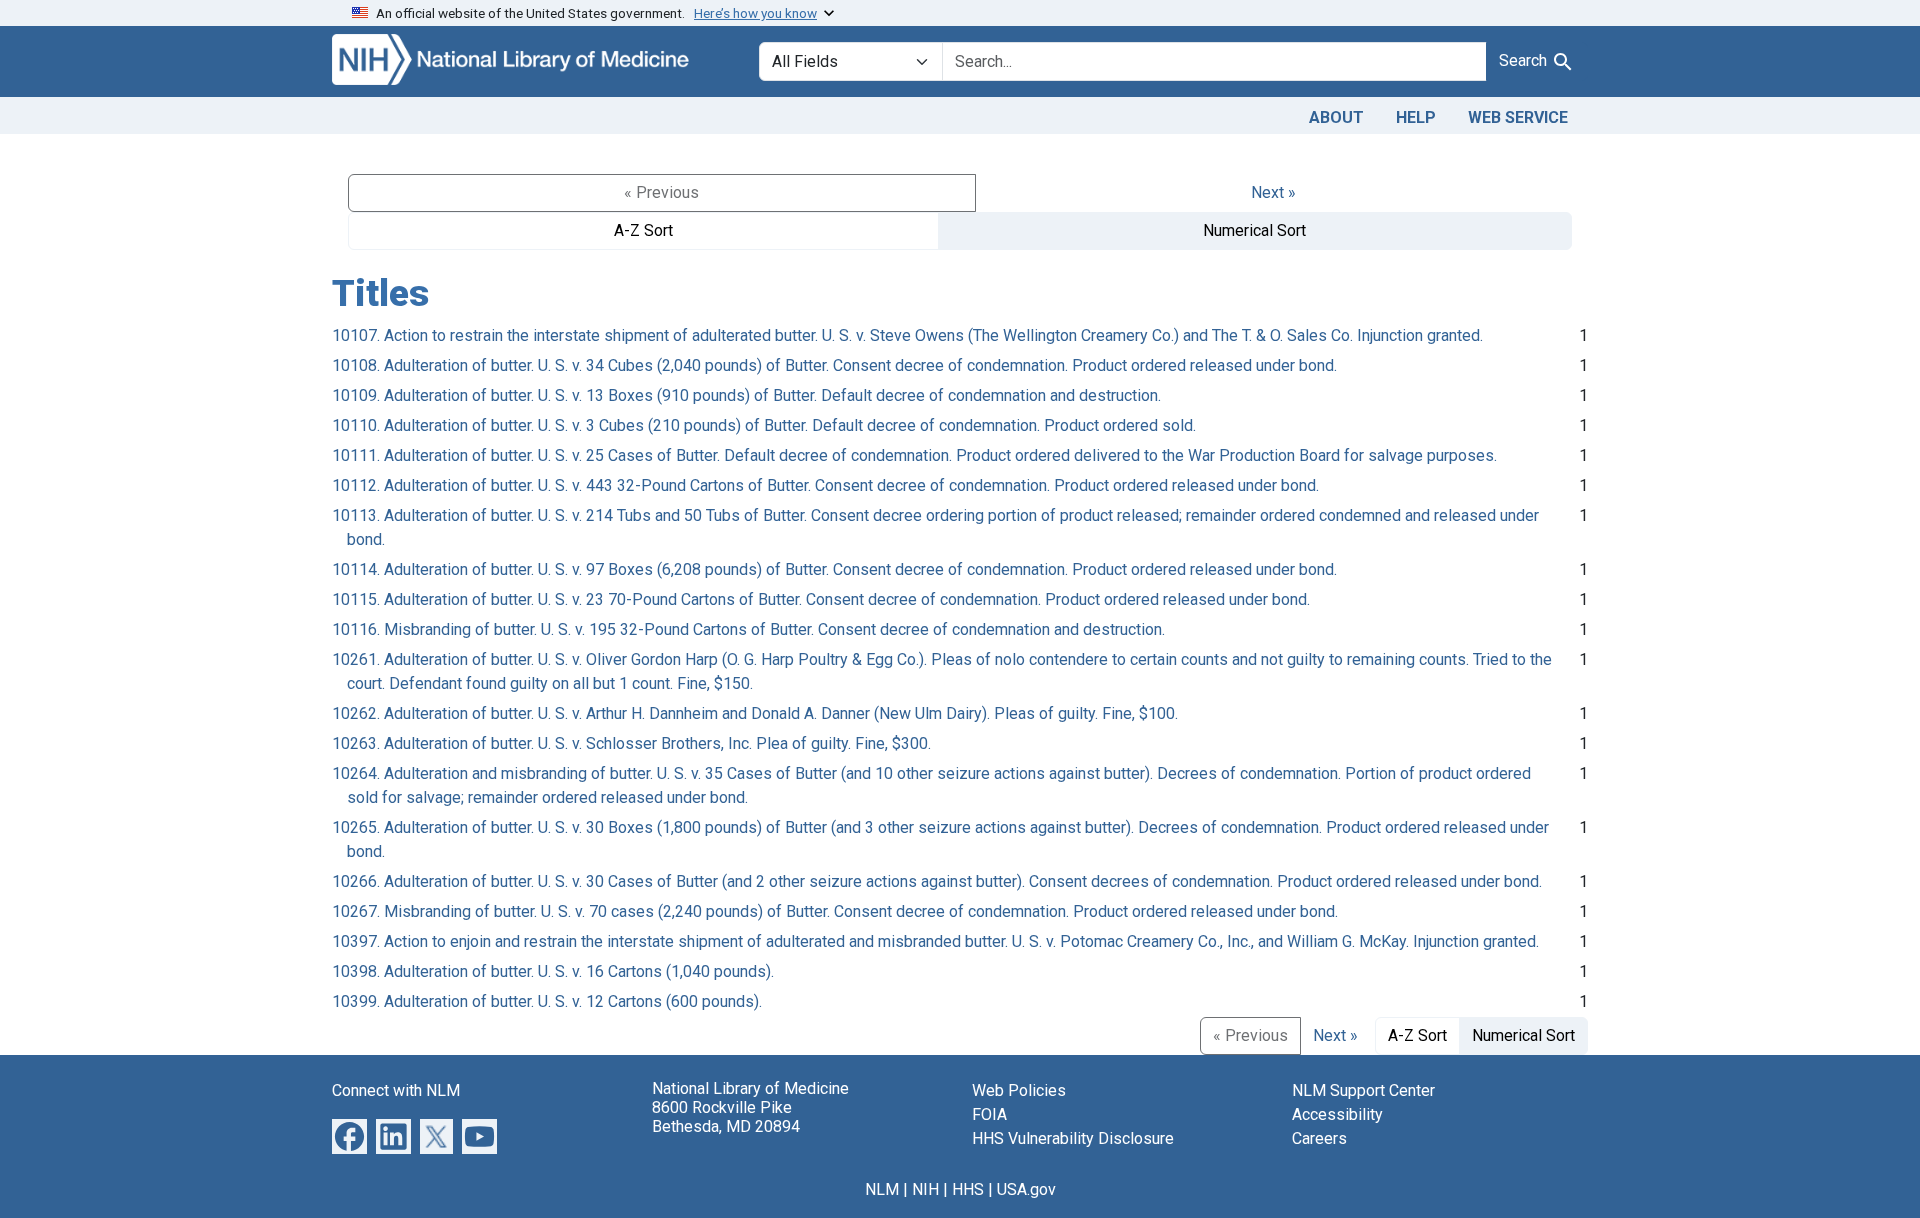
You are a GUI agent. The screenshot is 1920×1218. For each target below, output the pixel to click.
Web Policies (1019, 1090)
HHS (968, 1189)
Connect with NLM (396, 1090)
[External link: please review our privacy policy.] (349, 1134)
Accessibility (1337, 1114)
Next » (1273, 192)
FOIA (989, 1114)
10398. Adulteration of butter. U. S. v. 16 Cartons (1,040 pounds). (553, 971)
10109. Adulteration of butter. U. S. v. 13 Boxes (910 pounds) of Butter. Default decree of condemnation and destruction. (746, 395)
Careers (1319, 1138)
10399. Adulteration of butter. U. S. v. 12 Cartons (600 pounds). (547, 1001)
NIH (925, 1189)
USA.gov (1026, 1189)
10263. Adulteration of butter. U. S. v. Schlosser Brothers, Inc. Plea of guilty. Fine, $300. (631, 743)
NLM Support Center (1363, 1090)
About (1336, 117)
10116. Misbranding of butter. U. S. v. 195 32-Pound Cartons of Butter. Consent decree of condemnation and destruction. (748, 629)
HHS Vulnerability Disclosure (1073, 1138)
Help (1416, 117)
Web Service (1518, 117)
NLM (882, 1189)
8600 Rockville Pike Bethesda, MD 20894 (726, 1117)
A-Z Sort (643, 230)
